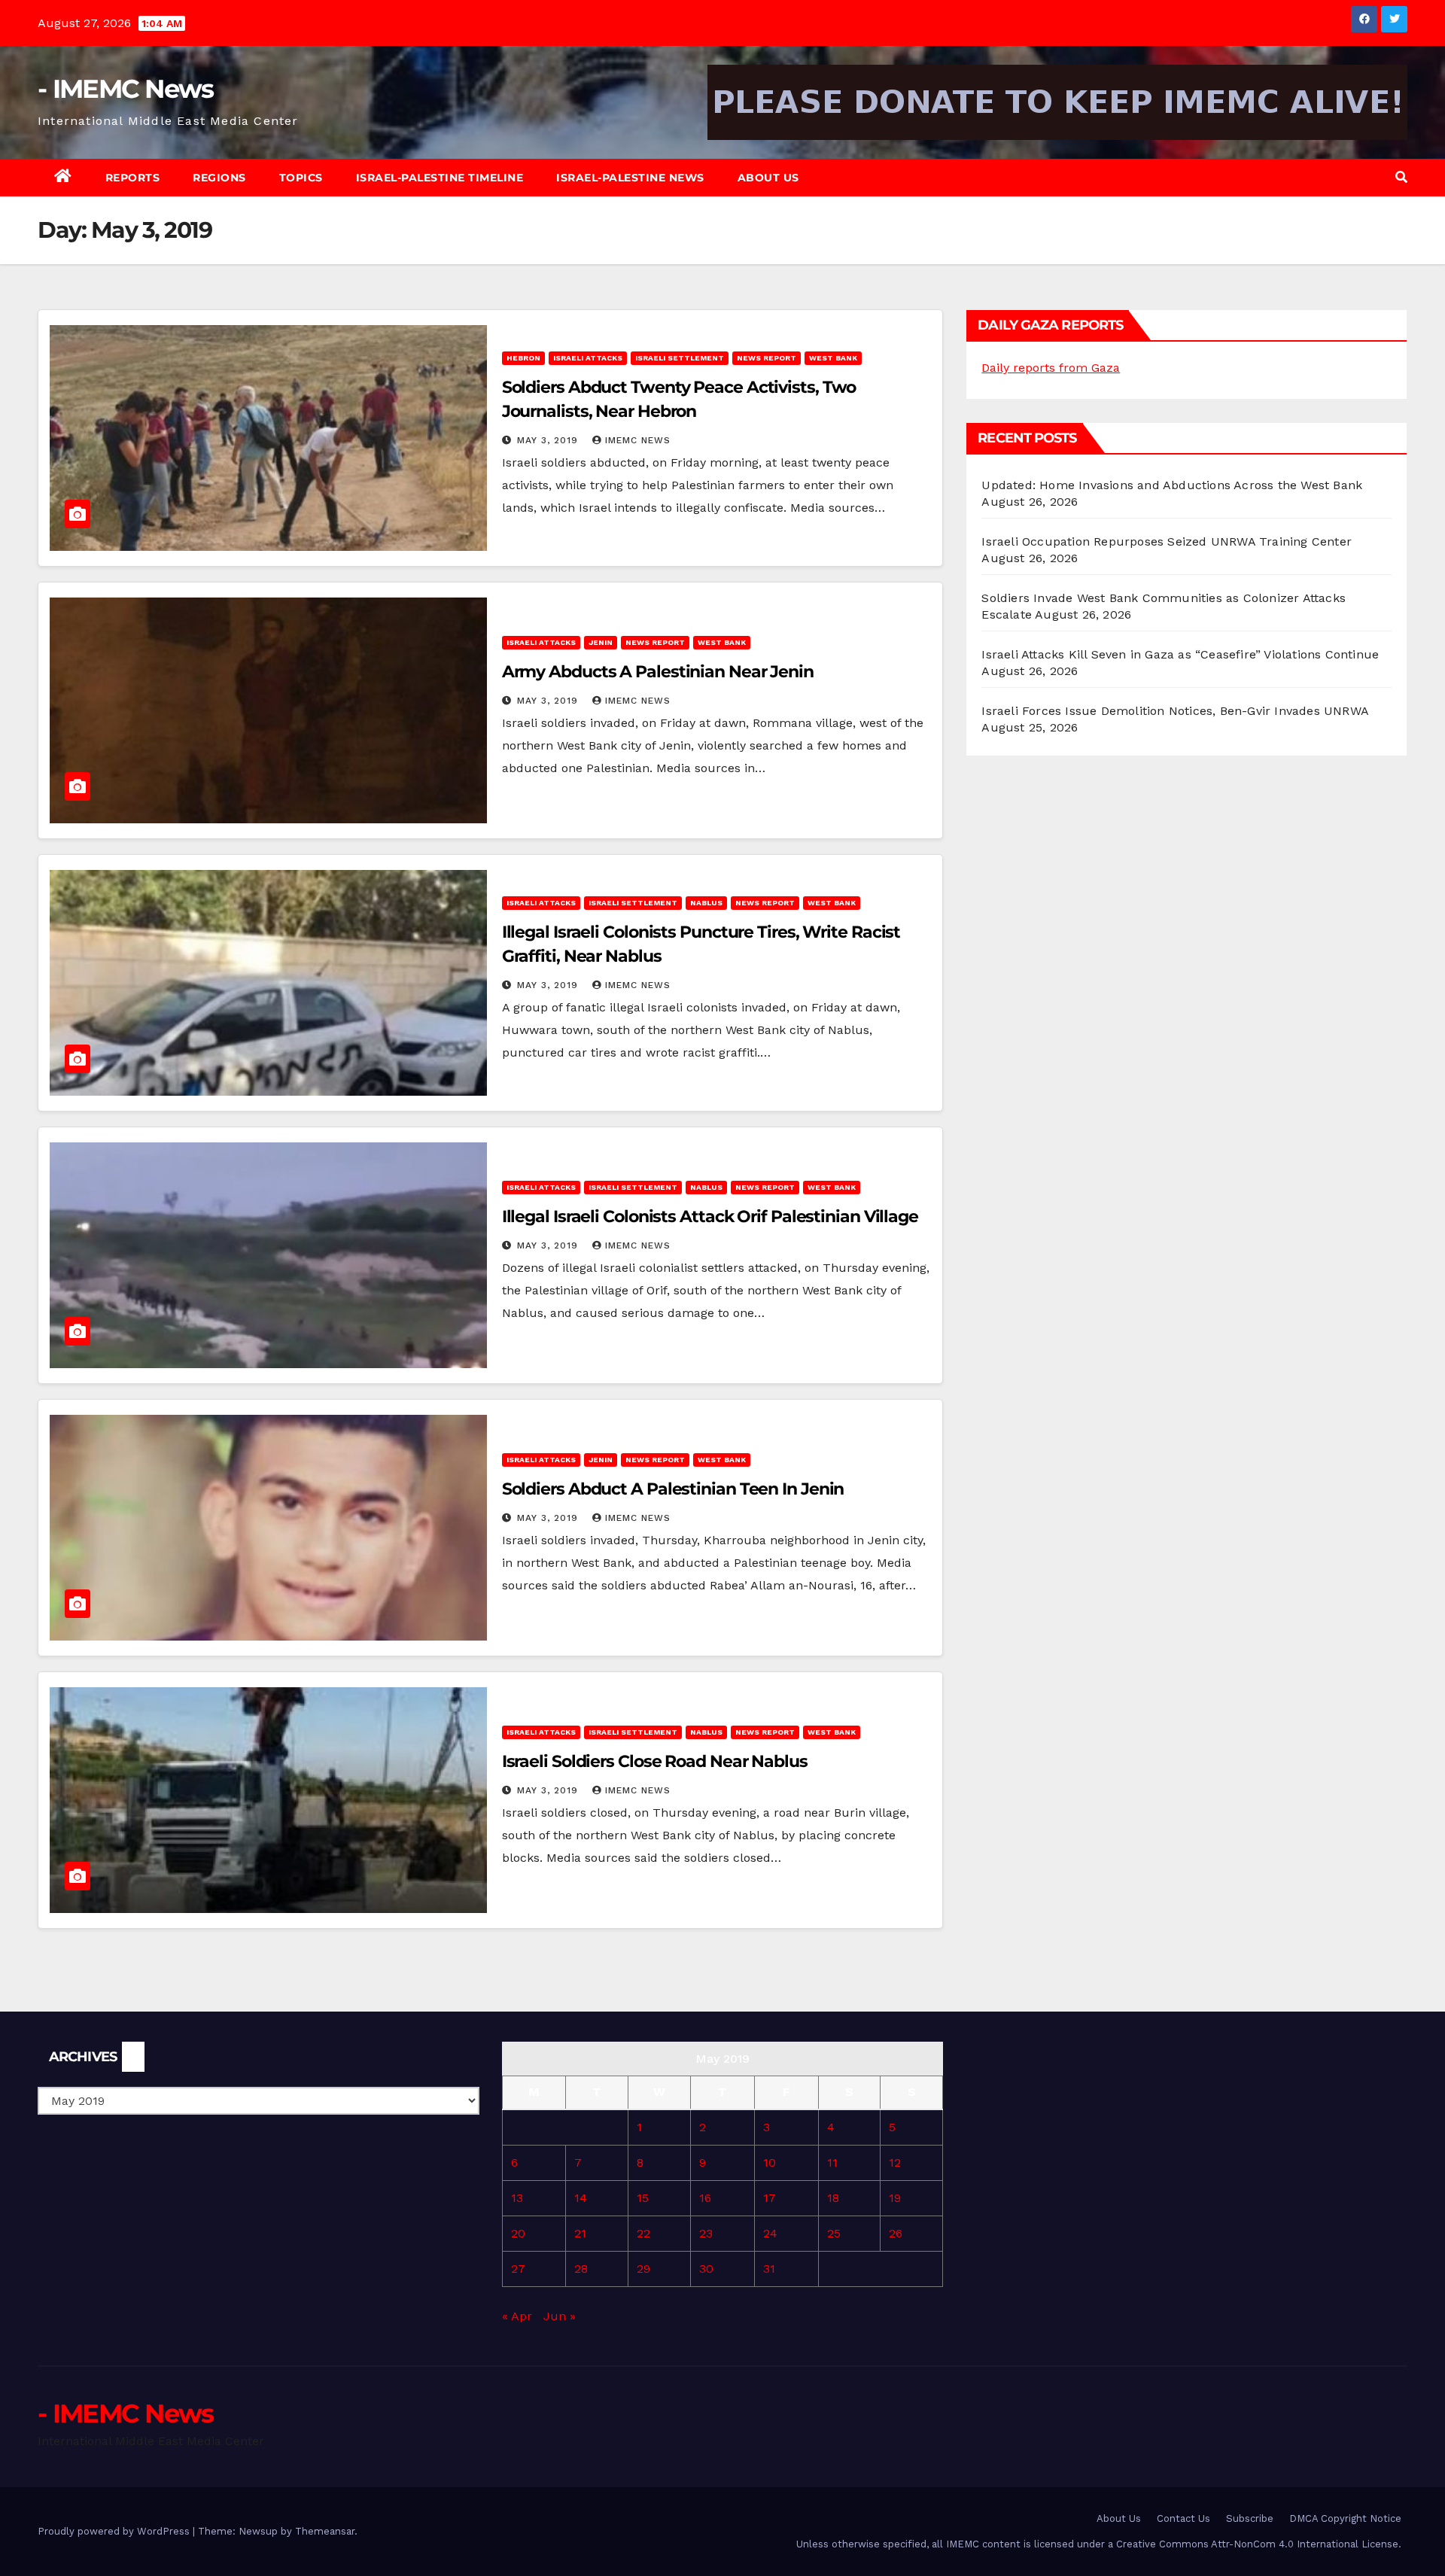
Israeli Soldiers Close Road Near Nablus (655, 1761)
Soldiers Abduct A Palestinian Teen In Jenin (673, 1489)
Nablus (706, 903)
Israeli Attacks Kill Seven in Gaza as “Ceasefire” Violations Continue (1180, 654)
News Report (767, 358)
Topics (301, 178)
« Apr (517, 2316)
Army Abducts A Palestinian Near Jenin (658, 672)
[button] (1401, 177)
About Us (768, 178)
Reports (133, 178)
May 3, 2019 (549, 440)
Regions (219, 178)
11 (832, 2162)
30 (706, 2269)
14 (581, 2198)
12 (895, 2162)
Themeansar (325, 2531)
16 (705, 2198)
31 (769, 2269)
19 (895, 2198)
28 (581, 2269)
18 (833, 2198)
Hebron (523, 358)
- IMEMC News (126, 89)
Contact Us (1183, 2518)
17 (770, 2198)
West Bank (833, 358)
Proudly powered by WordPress (115, 2531)
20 (518, 2233)
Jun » (560, 2316)
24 (770, 2233)
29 (643, 2269)
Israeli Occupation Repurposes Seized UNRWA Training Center (1167, 541)
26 (896, 2233)
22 (643, 2233)
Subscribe (1250, 2518)
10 (770, 2162)
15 (643, 2198)
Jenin (601, 642)
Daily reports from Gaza (1051, 368)
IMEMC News (638, 440)
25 (834, 2233)
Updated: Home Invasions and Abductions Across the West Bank (1172, 485)
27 (518, 2269)
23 (706, 2233)
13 (517, 2198)
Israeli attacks (588, 358)
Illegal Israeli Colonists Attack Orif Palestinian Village (710, 1217)
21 (580, 2233)
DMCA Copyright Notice (1345, 2518)
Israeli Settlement (680, 358)
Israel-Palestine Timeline (440, 178)
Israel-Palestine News (630, 178)
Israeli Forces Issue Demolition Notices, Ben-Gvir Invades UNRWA (1175, 711)
